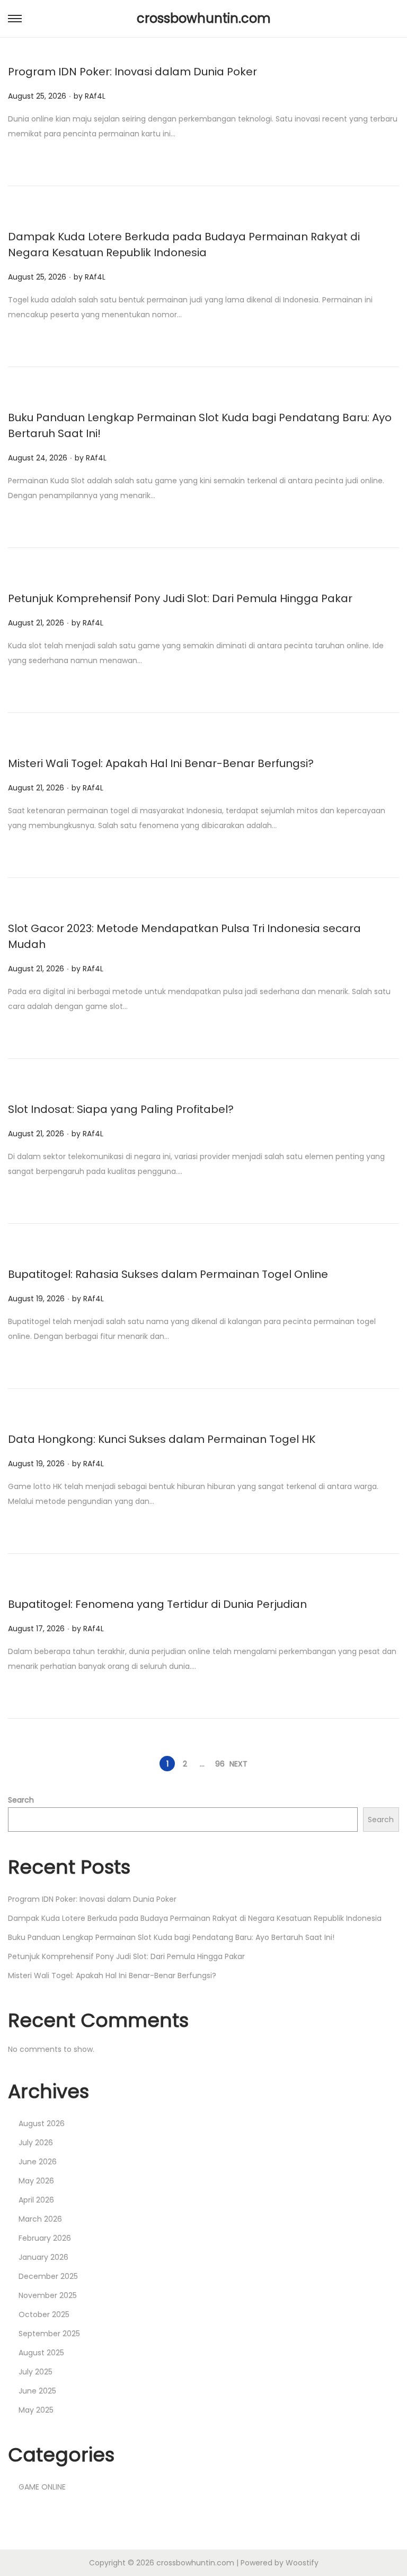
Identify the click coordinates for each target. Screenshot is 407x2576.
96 (220, 1764)
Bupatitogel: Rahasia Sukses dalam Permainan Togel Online (168, 1274)
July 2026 (36, 2143)
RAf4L (95, 96)
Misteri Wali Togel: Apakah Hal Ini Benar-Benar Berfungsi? (161, 763)
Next (238, 1764)
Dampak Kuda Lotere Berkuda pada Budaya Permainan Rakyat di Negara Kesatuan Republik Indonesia (195, 1918)
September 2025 (49, 2334)
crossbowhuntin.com (204, 18)
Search (21, 1800)
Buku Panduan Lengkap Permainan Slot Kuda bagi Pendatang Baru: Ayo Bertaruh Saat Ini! (171, 1937)
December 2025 (48, 2276)
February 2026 (45, 2238)
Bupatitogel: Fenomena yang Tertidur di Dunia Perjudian (157, 1604)
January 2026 (43, 2257)
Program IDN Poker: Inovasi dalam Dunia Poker (132, 72)
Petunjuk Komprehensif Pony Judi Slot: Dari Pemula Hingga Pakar (180, 598)
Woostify (302, 2563)
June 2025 (37, 2391)
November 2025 (48, 2295)
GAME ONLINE (42, 2487)
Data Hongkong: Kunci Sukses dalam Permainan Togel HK (162, 1439)
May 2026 (36, 2181)
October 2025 (44, 2314)
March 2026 (40, 2219)
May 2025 (36, 2410)
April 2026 (36, 2200)
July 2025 (36, 2372)
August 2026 (42, 2124)
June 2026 (38, 2162)
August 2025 (41, 2353)
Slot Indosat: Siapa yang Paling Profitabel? (121, 1109)
